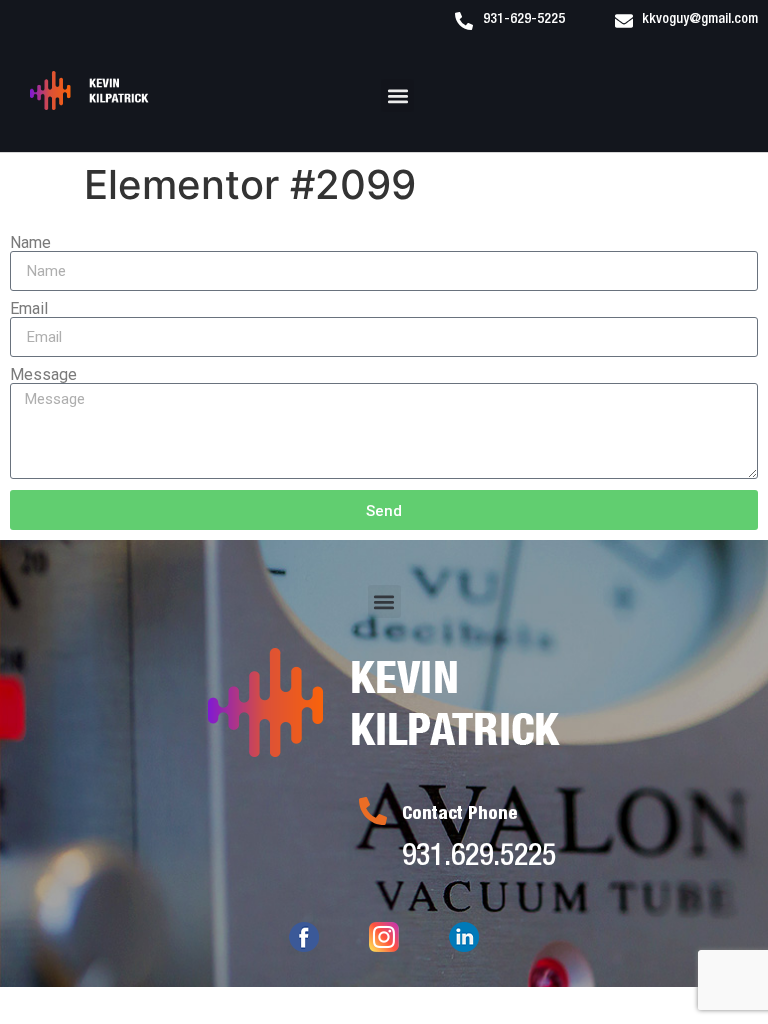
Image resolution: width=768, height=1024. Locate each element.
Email (29, 309)
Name (30, 243)
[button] (397, 95)
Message (43, 375)
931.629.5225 (479, 859)
